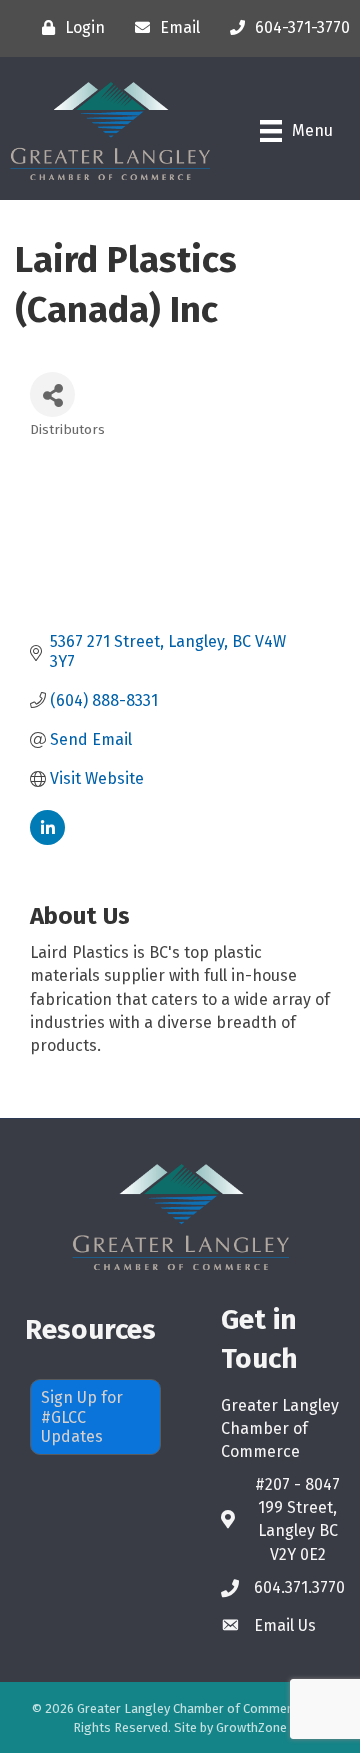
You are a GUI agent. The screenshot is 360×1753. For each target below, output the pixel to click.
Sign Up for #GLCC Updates (82, 1416)
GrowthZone (251, 1727)
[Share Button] (52, 394)
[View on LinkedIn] (47, 839)
